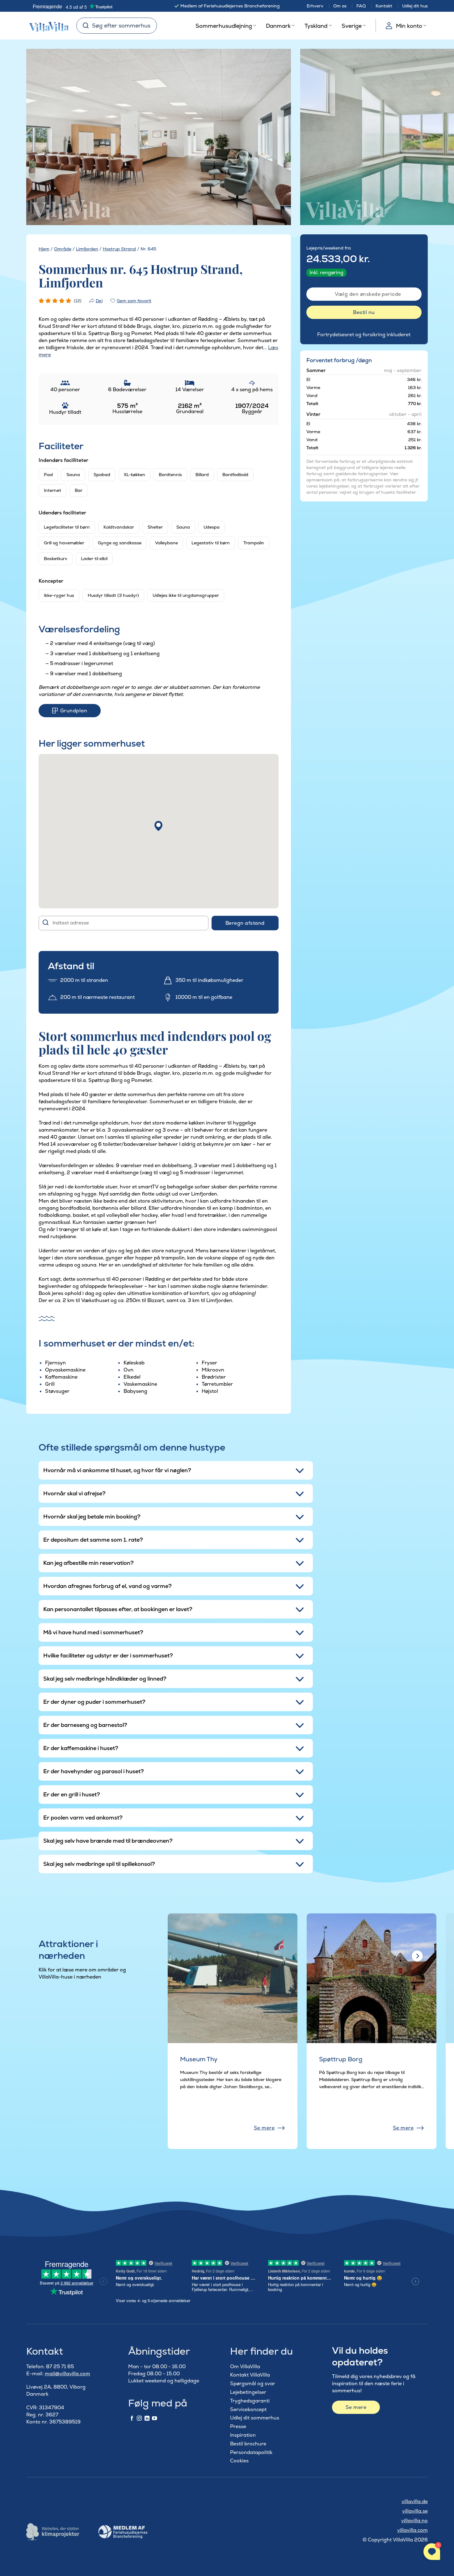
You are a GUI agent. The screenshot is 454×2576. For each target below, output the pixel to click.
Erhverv (315, 6)
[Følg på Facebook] (132, 2419)
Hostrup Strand (119, 249)
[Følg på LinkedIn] (147, 2419)
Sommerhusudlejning (224, 26)
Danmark (278, 26)
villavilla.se (415, 2511)
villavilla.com (412, 2530)
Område (63, 249)
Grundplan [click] (74, 711)
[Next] (275, 137)
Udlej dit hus (415, 6)
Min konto (409, 26)
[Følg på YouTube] (154, 2419)
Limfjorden (87, 249)
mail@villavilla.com (67, 2374)
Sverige (352, 26)
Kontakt (384, 6)
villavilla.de (415, 2501)
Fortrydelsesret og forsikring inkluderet (364, 335)
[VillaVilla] (47, 26)
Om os (340, 6)
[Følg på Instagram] (139, 2419)
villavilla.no (414, 2521)
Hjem (44, 249)
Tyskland (316, 26)
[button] (158, 826)
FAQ (361, 6)
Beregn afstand (245, 923)
